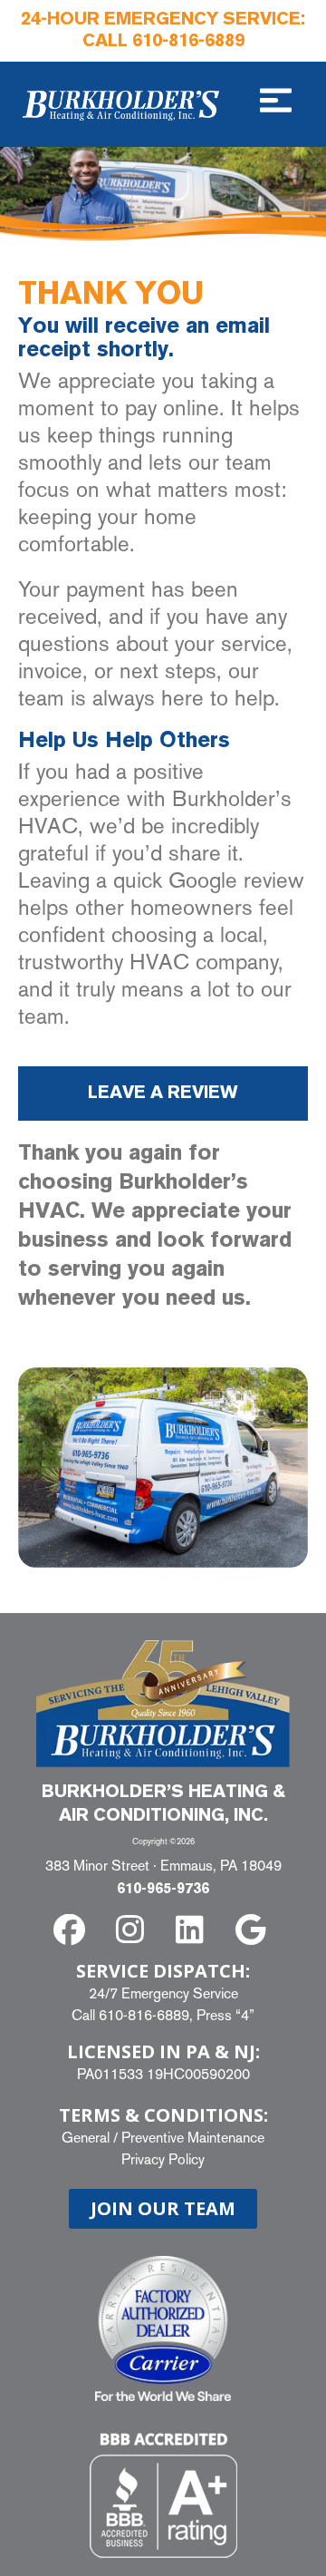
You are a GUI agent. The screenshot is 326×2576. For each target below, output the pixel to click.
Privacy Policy (163, 2159)
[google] (254, 1930)
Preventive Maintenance (193, 2138)
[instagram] (133, 1930)
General (86, 2138)
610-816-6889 (188, 42)
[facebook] (73, 1930)
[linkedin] (193, 1930)
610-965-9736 (163, 1890)
